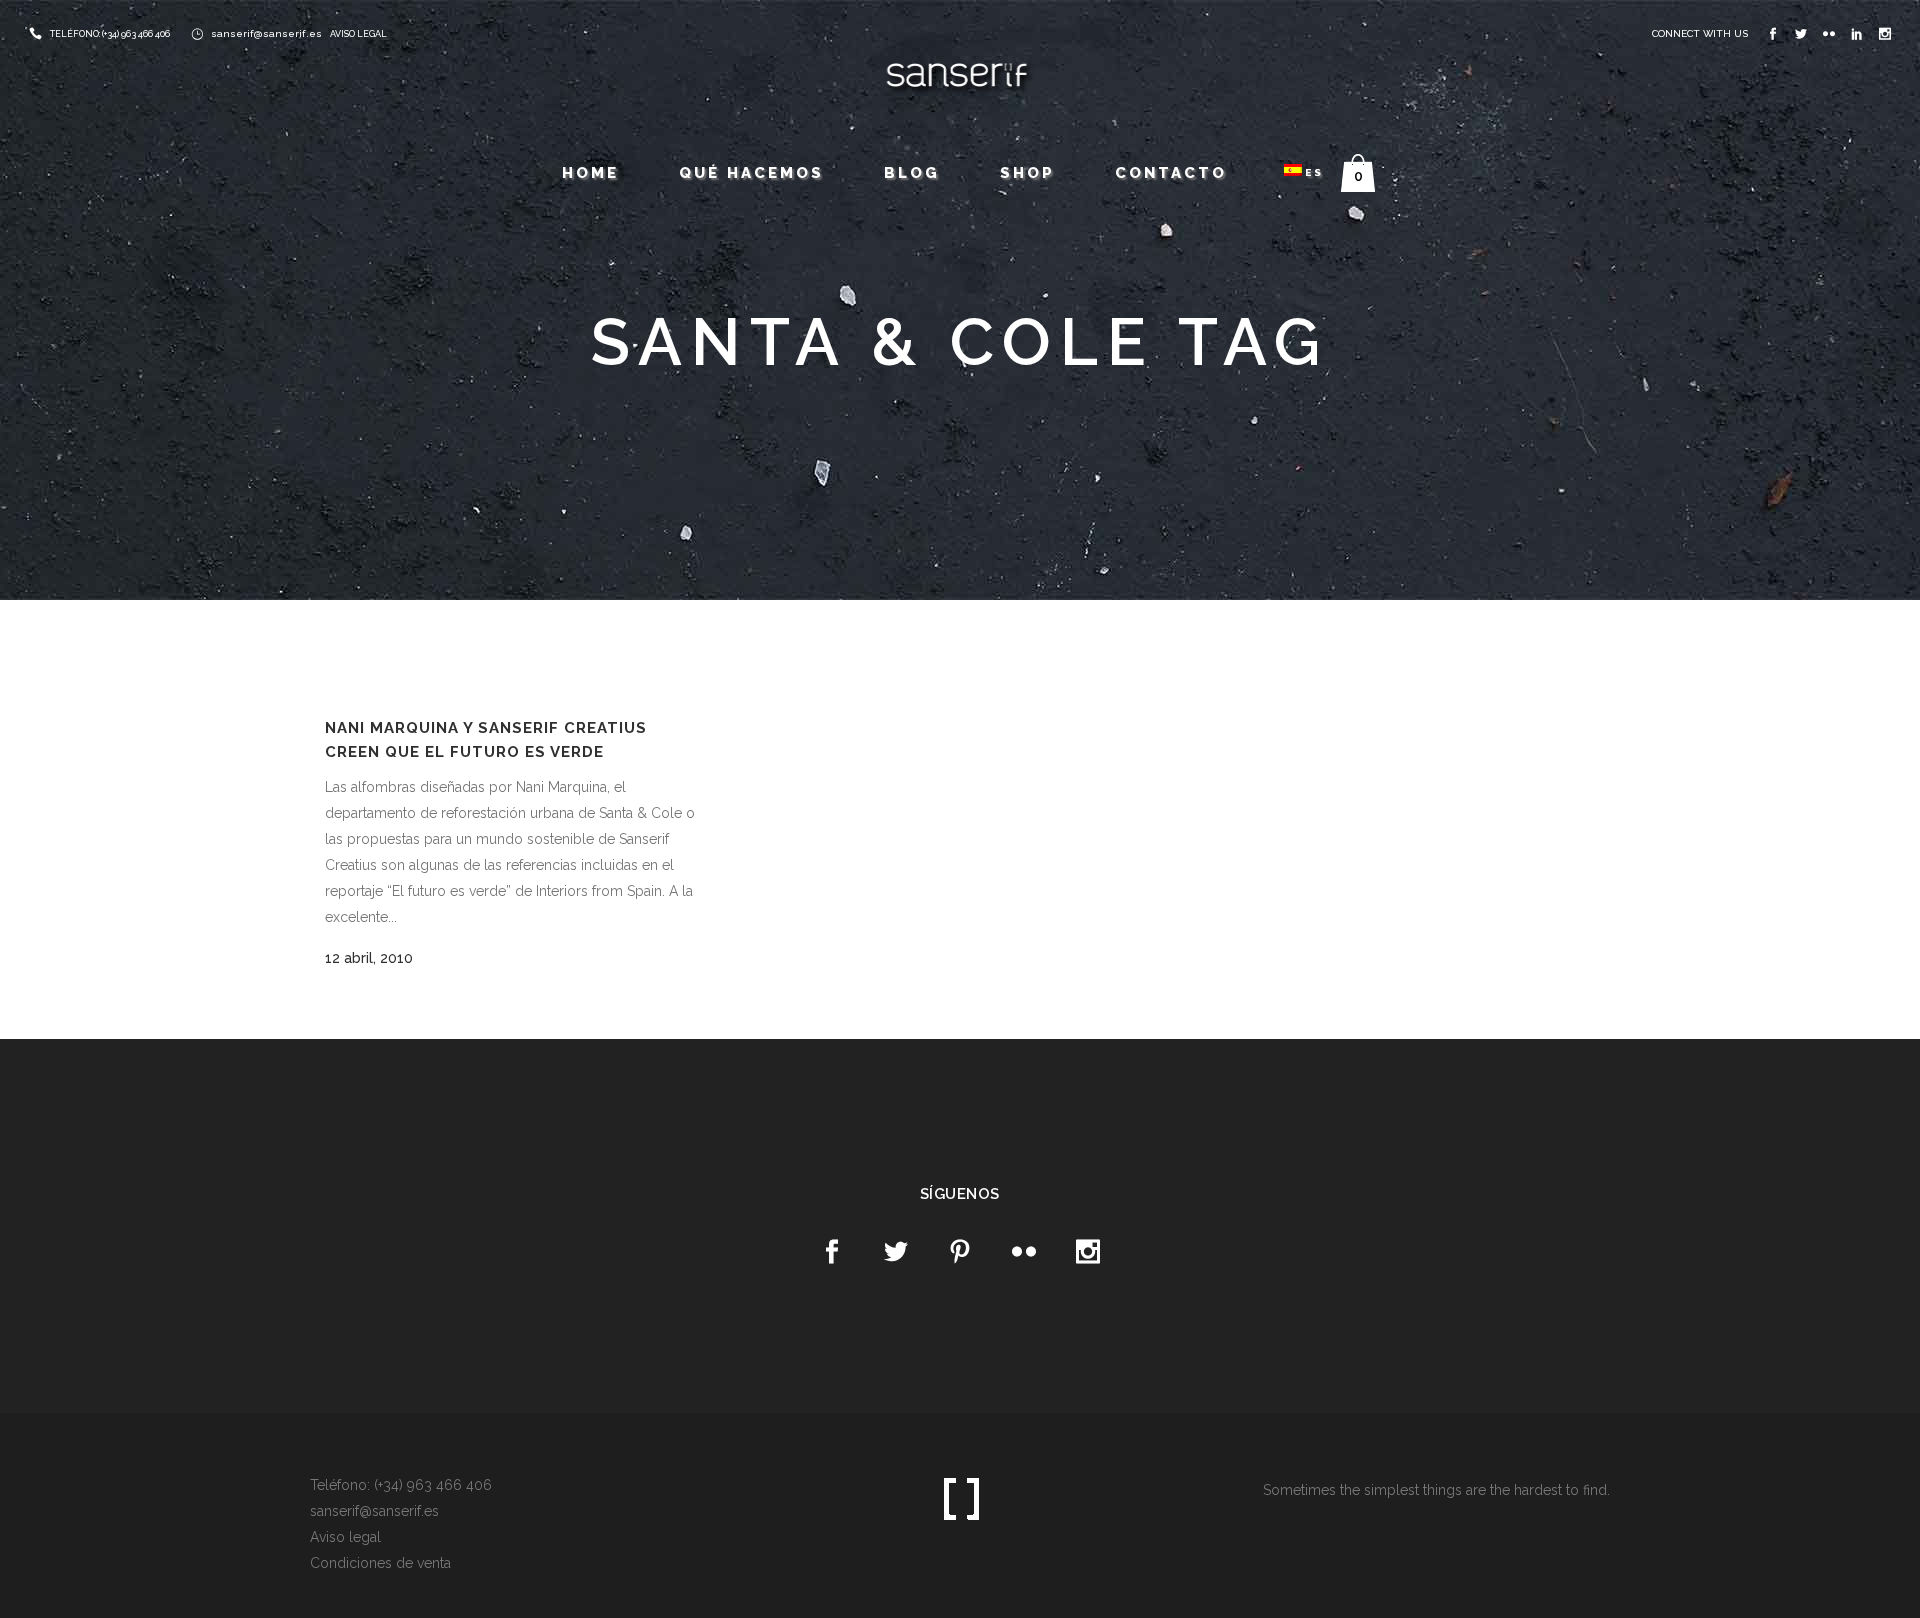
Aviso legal (345, 1537)
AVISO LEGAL (358, 34)
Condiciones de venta (380, 1563)
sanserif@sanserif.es (266, 33)
